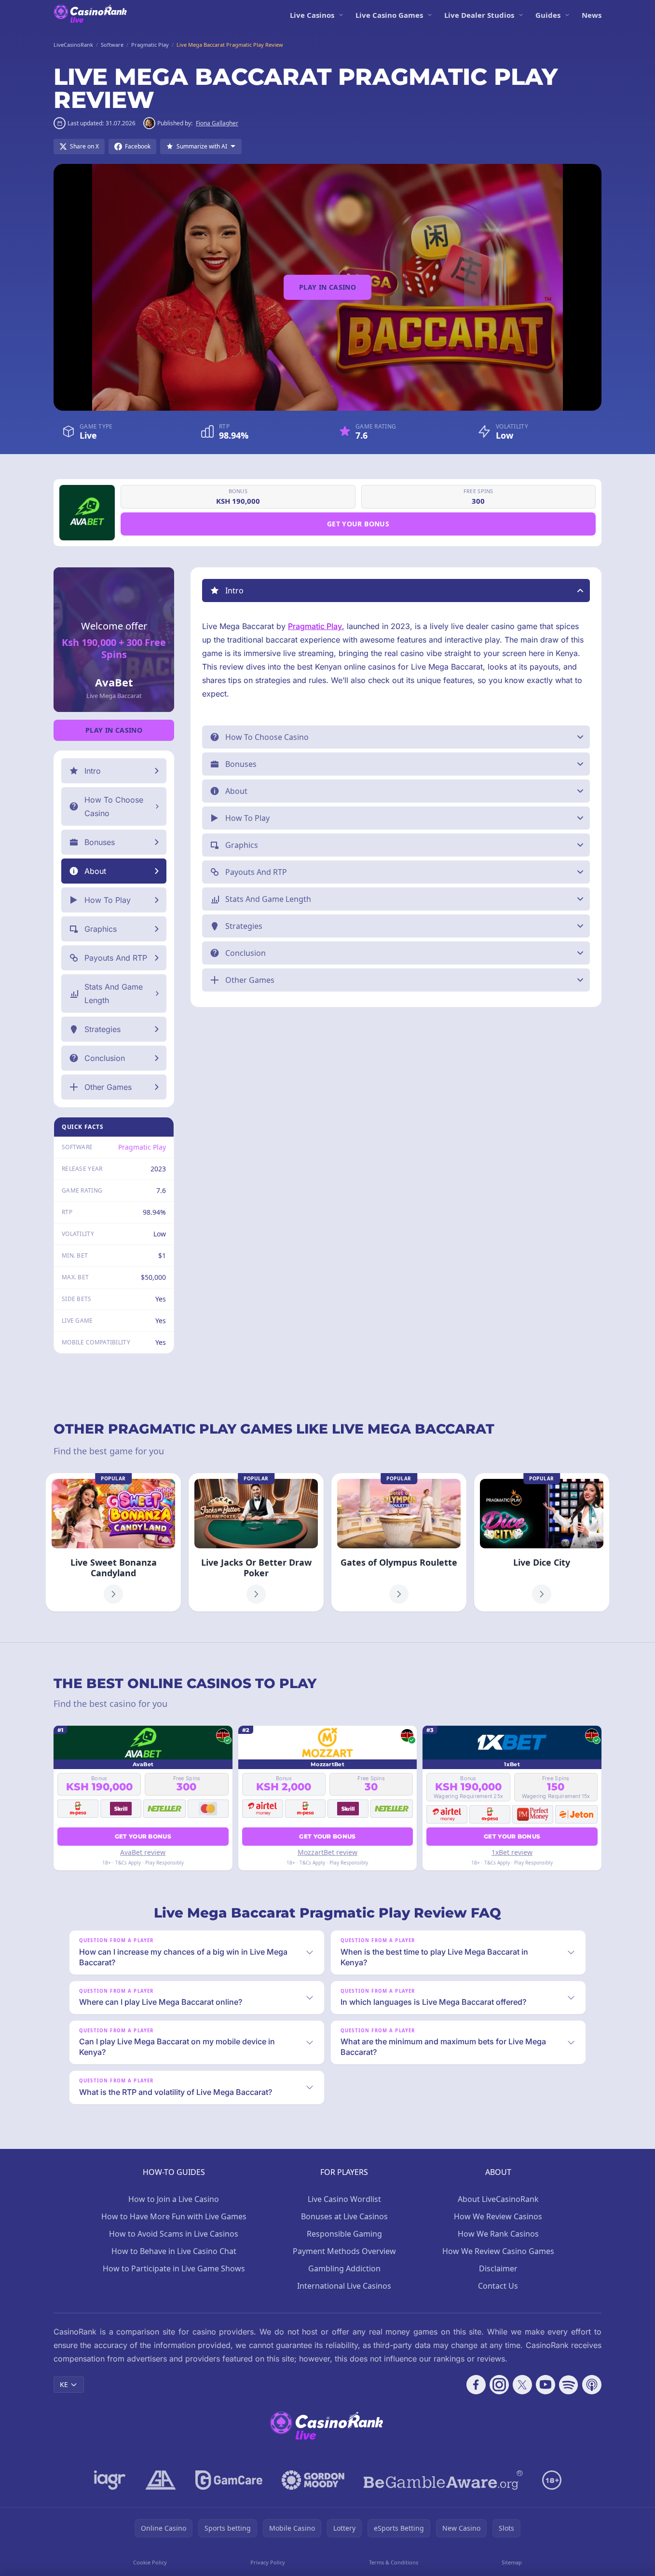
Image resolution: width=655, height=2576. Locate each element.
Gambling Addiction (344, 2268)
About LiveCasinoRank (498, 2199)
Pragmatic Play (142, 1147)
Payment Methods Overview (344, 2251)
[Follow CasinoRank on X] (522, 2385)
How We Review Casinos (498, 2216)
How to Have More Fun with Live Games (174, 2216)
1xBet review (512, 1852)
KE (64, 2384)
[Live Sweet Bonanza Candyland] (113, 1542)
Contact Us (498, 2286)
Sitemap (512, 2562)
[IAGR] (110, 2480)
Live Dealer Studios (479, 15)
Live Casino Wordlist (344, 2199)
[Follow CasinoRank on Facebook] (476, 2385)
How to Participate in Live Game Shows (174, 2268)
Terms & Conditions (394, 2562)
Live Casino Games (389, 15)
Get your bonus (358, 524)
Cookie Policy (150, 2562)
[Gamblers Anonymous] (161, 2480)
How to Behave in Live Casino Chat (174, 2251)
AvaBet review (143, 1852)
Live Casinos (312, 15)
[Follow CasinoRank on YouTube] (546, 2385)
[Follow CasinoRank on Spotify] (569, 2385)
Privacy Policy (268, 2562)
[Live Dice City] (542, 1542)
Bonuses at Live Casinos (344, 2216)
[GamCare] (229, 2480)
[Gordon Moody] (313, 2480)
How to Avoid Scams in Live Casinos (174, 2234)
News (592, 15)
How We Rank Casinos (498, 2234)
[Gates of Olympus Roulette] (399, 1542)
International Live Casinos (344, 2286)
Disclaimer (498, 2268)
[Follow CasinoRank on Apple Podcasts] (592, 2385)
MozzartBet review (327, 1852)
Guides (548, 15)
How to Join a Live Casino (174, 2199)
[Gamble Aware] (443, 2480)
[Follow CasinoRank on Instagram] (499, 2385)
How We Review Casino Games (498, 2251)
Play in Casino (327, 287)
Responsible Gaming (344, 2234)
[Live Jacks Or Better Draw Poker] (256, 1542)
